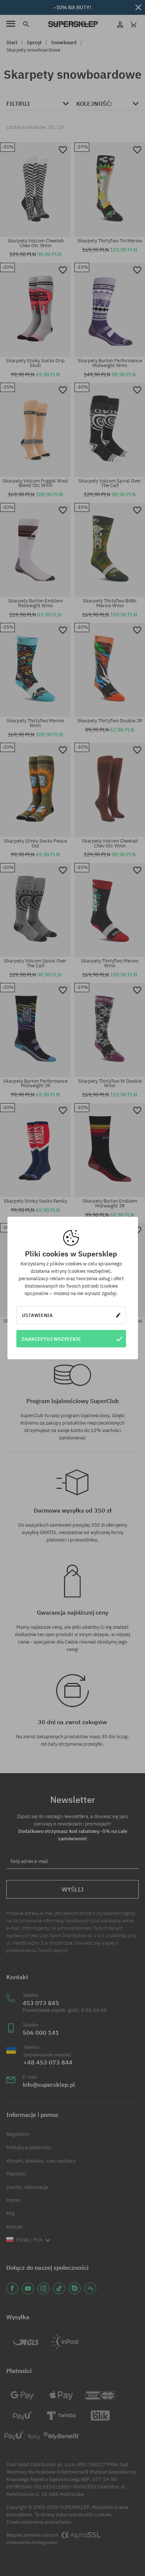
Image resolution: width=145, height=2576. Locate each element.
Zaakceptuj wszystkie (51, 1339)
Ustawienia (37, 1315)
